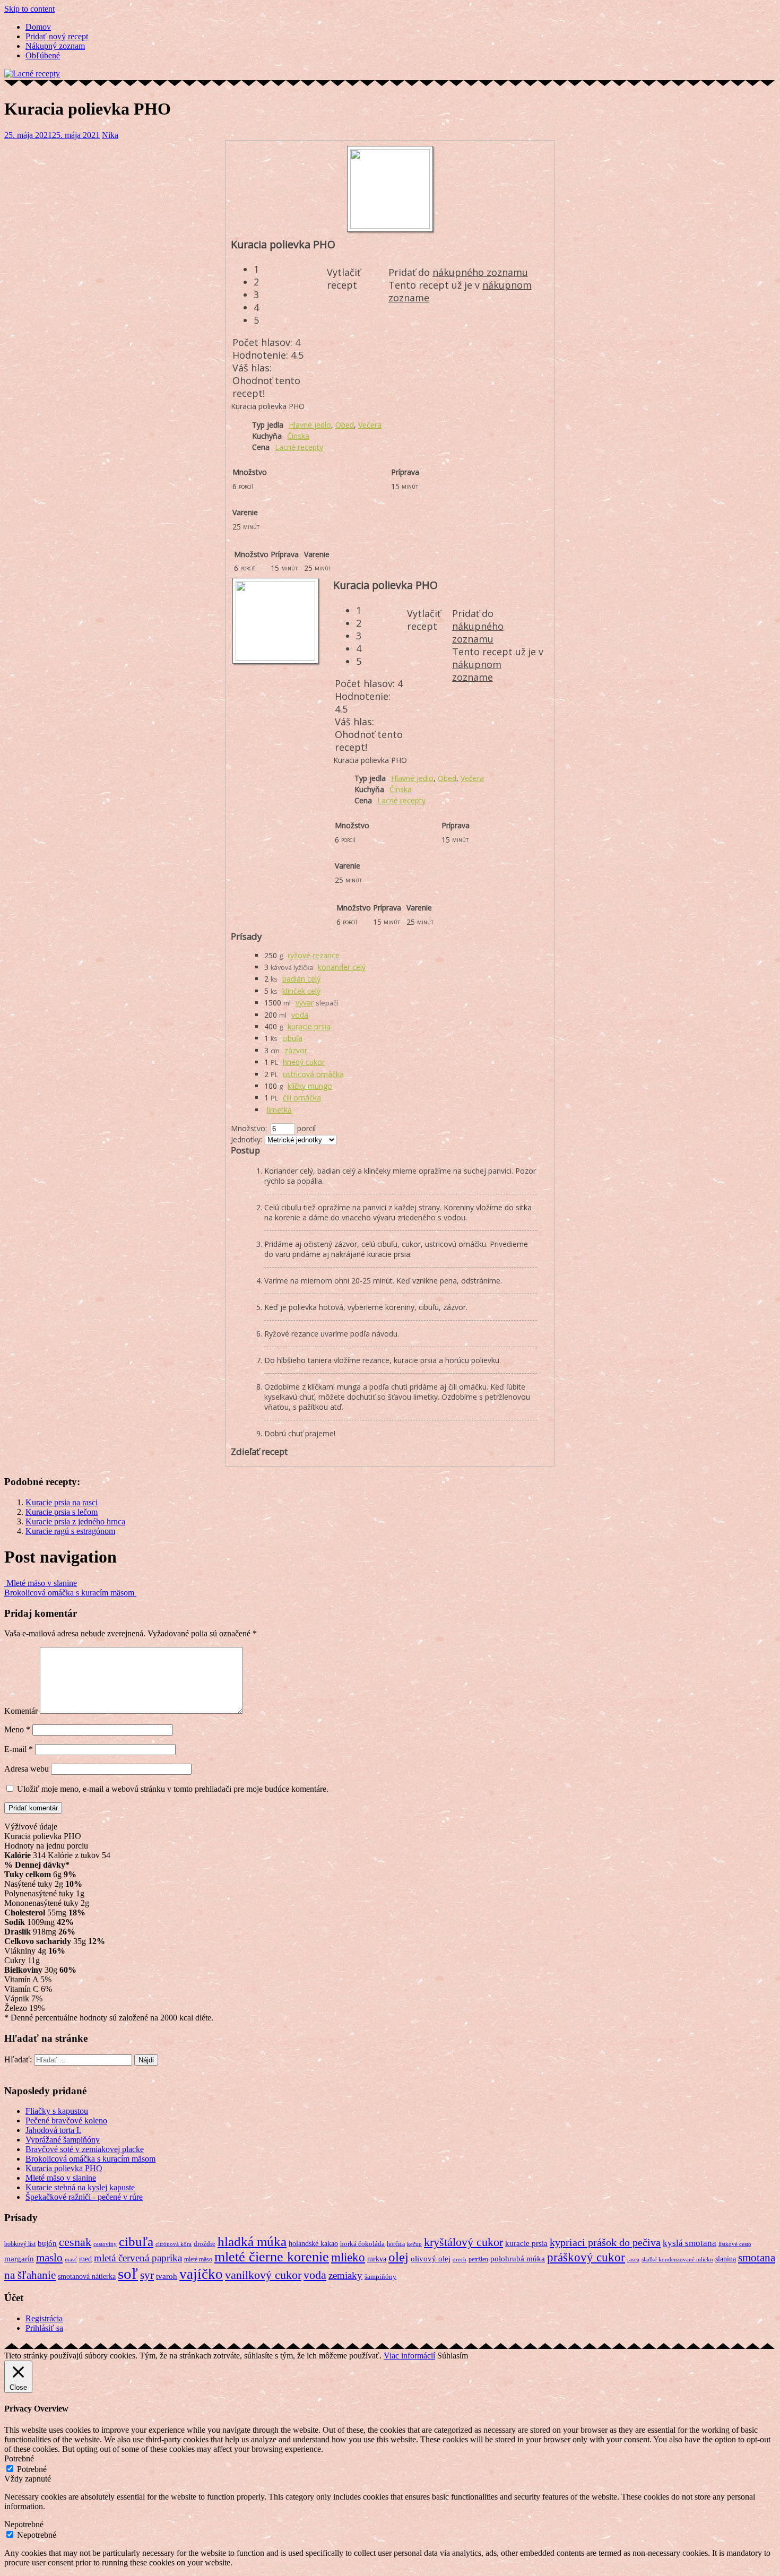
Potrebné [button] (19, 2458)
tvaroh (167, 2276)
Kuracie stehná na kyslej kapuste (80, 2187)
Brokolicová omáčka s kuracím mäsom (70, 1593)
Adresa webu (27, 1769)
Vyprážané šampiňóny (63, 2140)
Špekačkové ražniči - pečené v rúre (84, 2197)
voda (300, 1015)
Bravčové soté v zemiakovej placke (85, 2149)
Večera (370, 425)
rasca (633, 2259)
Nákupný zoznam (55, 46)
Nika (110, 135)
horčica (396, 2244)
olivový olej (431, 2259)
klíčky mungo (310, 1086)
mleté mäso (198, 2259)
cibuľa (292, 1038)
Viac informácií (409, 2356)
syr (147, 2275)
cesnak (75, 2242)
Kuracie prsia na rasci (62, 1502)
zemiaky (345, 2275)
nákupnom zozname (477, 671)
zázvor (296, 1050)
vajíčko (201, 2274)
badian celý (301, 979)
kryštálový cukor (463, 2242)
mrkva (377, 2259)
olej (398, 2257)
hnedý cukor (304, 1062)
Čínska (298, 436)
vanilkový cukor (263, 2275)
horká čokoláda (362, 2244)
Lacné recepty (299, 447)
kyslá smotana (690, 2243)
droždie (205, 2244)
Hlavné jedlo (310, 425)
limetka (279, 1110)
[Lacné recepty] (32, 73)
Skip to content (29, 9)
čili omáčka (302, 1098)
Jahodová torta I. (53, 2130)
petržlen (478, 2259)
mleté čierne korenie (272, 2257)
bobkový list (20, 2244)
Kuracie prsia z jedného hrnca (75, 1521)
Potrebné (32, 2469)
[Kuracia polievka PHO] (390, 226)
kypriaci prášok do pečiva (605, 2242)
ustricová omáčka (313, 1074)
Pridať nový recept (57, 36)
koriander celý (342, 967)
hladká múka (252, 2241)
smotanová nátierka (87, 2276)
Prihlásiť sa (44, 2328)
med (85, 2259)
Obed (345, 425)
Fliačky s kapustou (57, 2111)
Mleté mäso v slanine (41, 1583)
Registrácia (44, 2318)
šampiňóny (380, 2277)
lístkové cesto (735, 2244)
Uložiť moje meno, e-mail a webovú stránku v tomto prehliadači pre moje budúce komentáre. (173, 1789)
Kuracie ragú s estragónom (70, 1531)
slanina (726, 2259)
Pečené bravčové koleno (66, 2120)
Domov (38, 27)
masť (71, 2260)
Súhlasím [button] (453, 2356)
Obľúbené (43, 55)
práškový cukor (586, 2257)
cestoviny (105, 2244)
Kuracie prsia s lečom (62, 1512)
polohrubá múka (518, 2258)
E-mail (19, 1749)
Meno (17, 1729)
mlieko (348, 2257)
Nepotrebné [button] (24, 2524)
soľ (128, 2274)
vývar (305, 1003)
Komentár (21, 1711)
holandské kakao (313, 2243)
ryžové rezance (314, 955)
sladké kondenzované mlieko (677, 2260)
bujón (47, 2243)
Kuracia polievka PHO (64, 2168)
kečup (414, 2244)
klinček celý (301, 991)
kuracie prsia (309, 1026)
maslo (49, 2257)
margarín (19, 2259)
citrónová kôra (174, 2244)
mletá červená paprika (138, 2258)
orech (460, 2260)
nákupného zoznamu (480, 272)
